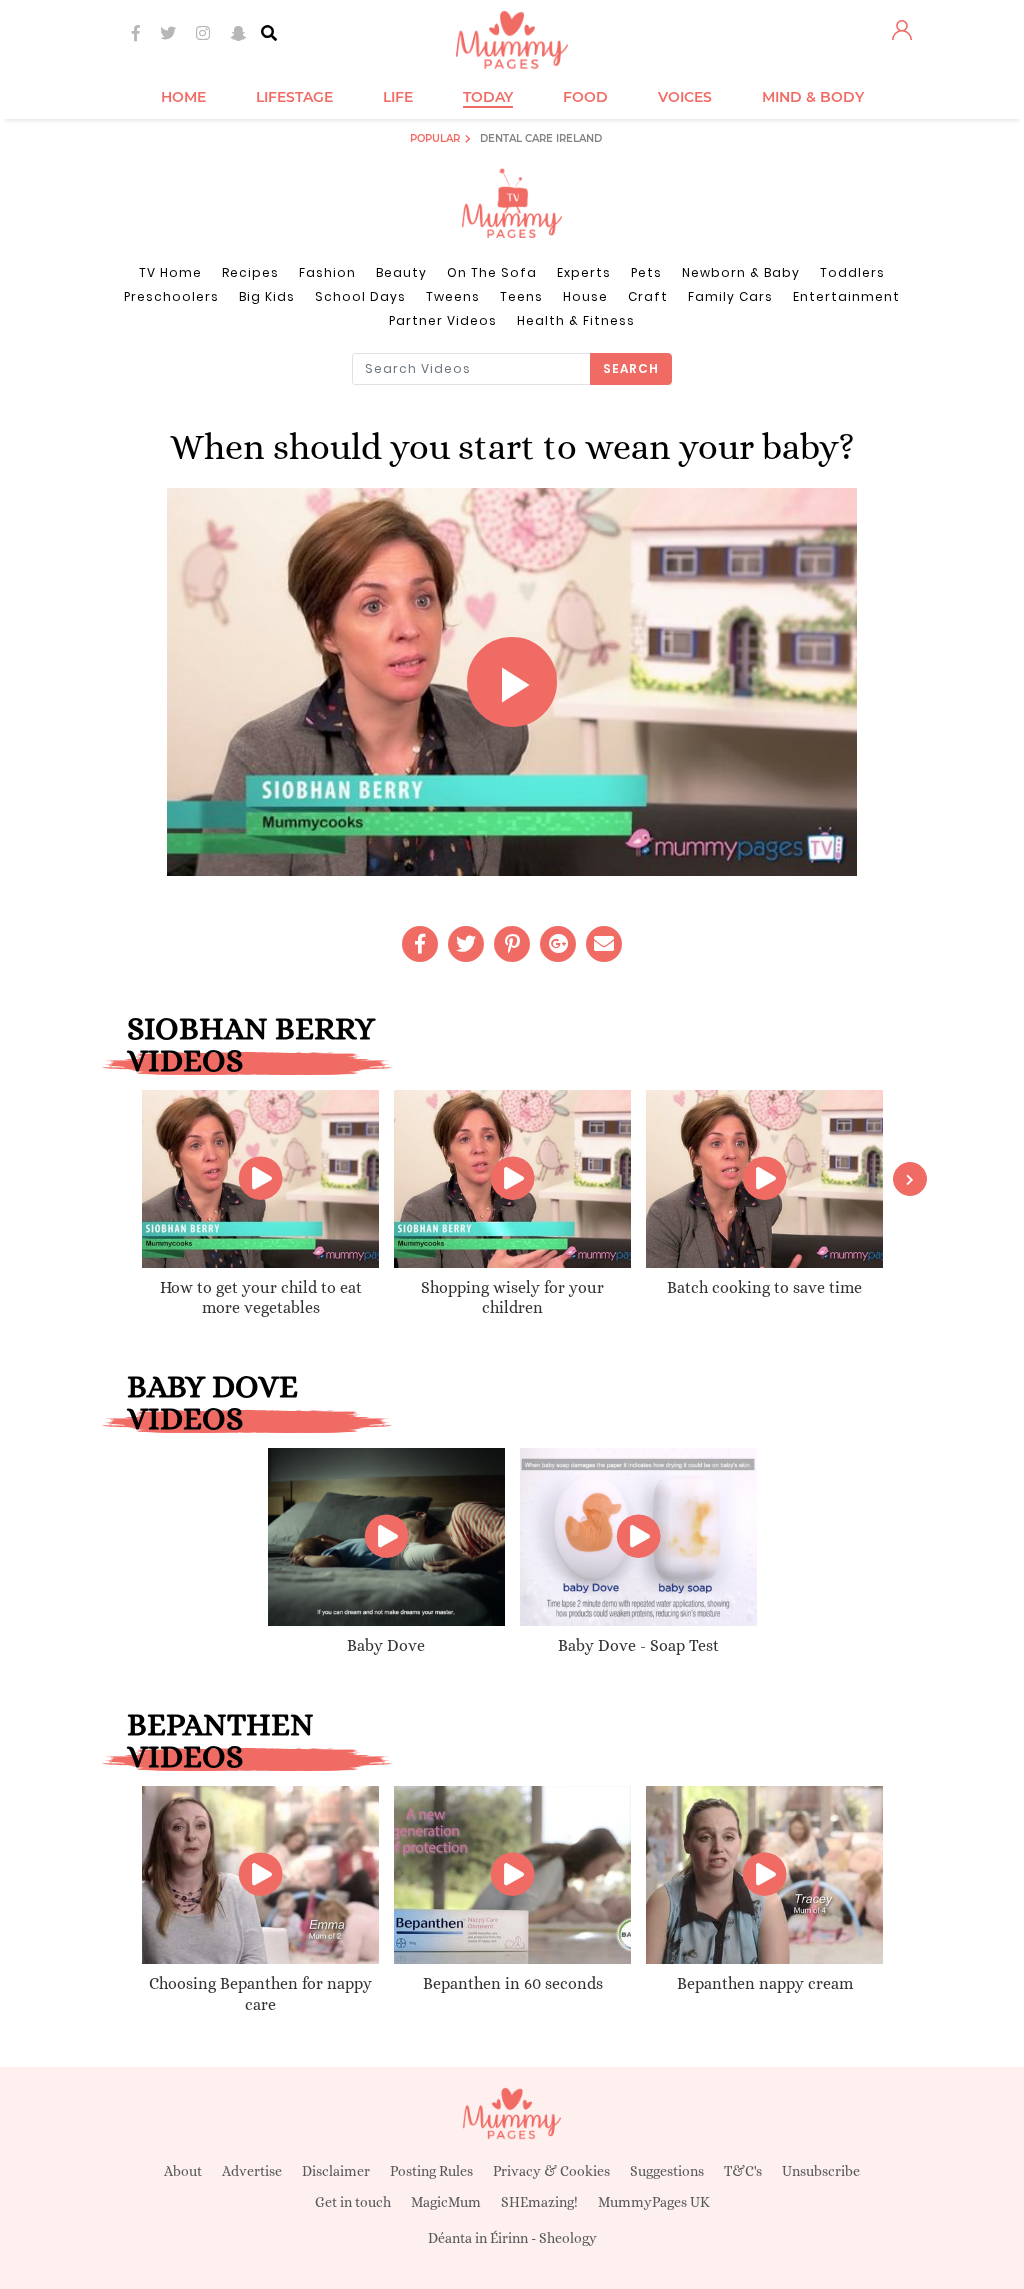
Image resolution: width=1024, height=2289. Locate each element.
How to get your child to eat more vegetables (261, 1298)
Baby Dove (386, 1645)
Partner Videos (443, 320)
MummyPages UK (654, 2202)
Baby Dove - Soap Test (638, 1645)
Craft (648, 296)
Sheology (568, 2238)
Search (631, 368)
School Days (360, 296)
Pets (646, 272)
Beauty (401, 272)
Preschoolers (171, 296)
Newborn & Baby (741, 272)
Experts (584, 272)
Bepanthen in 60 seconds (513, 1983)
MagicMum (446, 2202)
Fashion (327, 272)
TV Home (170, 272)
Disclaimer (336, 2171)
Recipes (250, 272)
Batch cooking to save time (764, 1287)
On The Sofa (492, 272)
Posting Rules (431, 2171)
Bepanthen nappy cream (765, 1983)
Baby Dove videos (212, 1402)
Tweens (453, 296)
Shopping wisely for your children (512, 1298)
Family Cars (730, 296)
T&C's (743, 2171)
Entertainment (846, 296)
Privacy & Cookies (551, 2171)
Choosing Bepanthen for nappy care (260, 1994)
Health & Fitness (576, 320)
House (585, 296)
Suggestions (667, 2171)
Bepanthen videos (220, 1740)
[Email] (604, 944)
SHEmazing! (539, 2202)
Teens (521, 296)
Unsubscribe (821, 2171)
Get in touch (353, 2202)
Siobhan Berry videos (251, 1044)
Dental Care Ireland (541, 138)
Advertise (252, 2171)
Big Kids (267, 296)
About (183, 2171)
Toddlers (852, 272)
